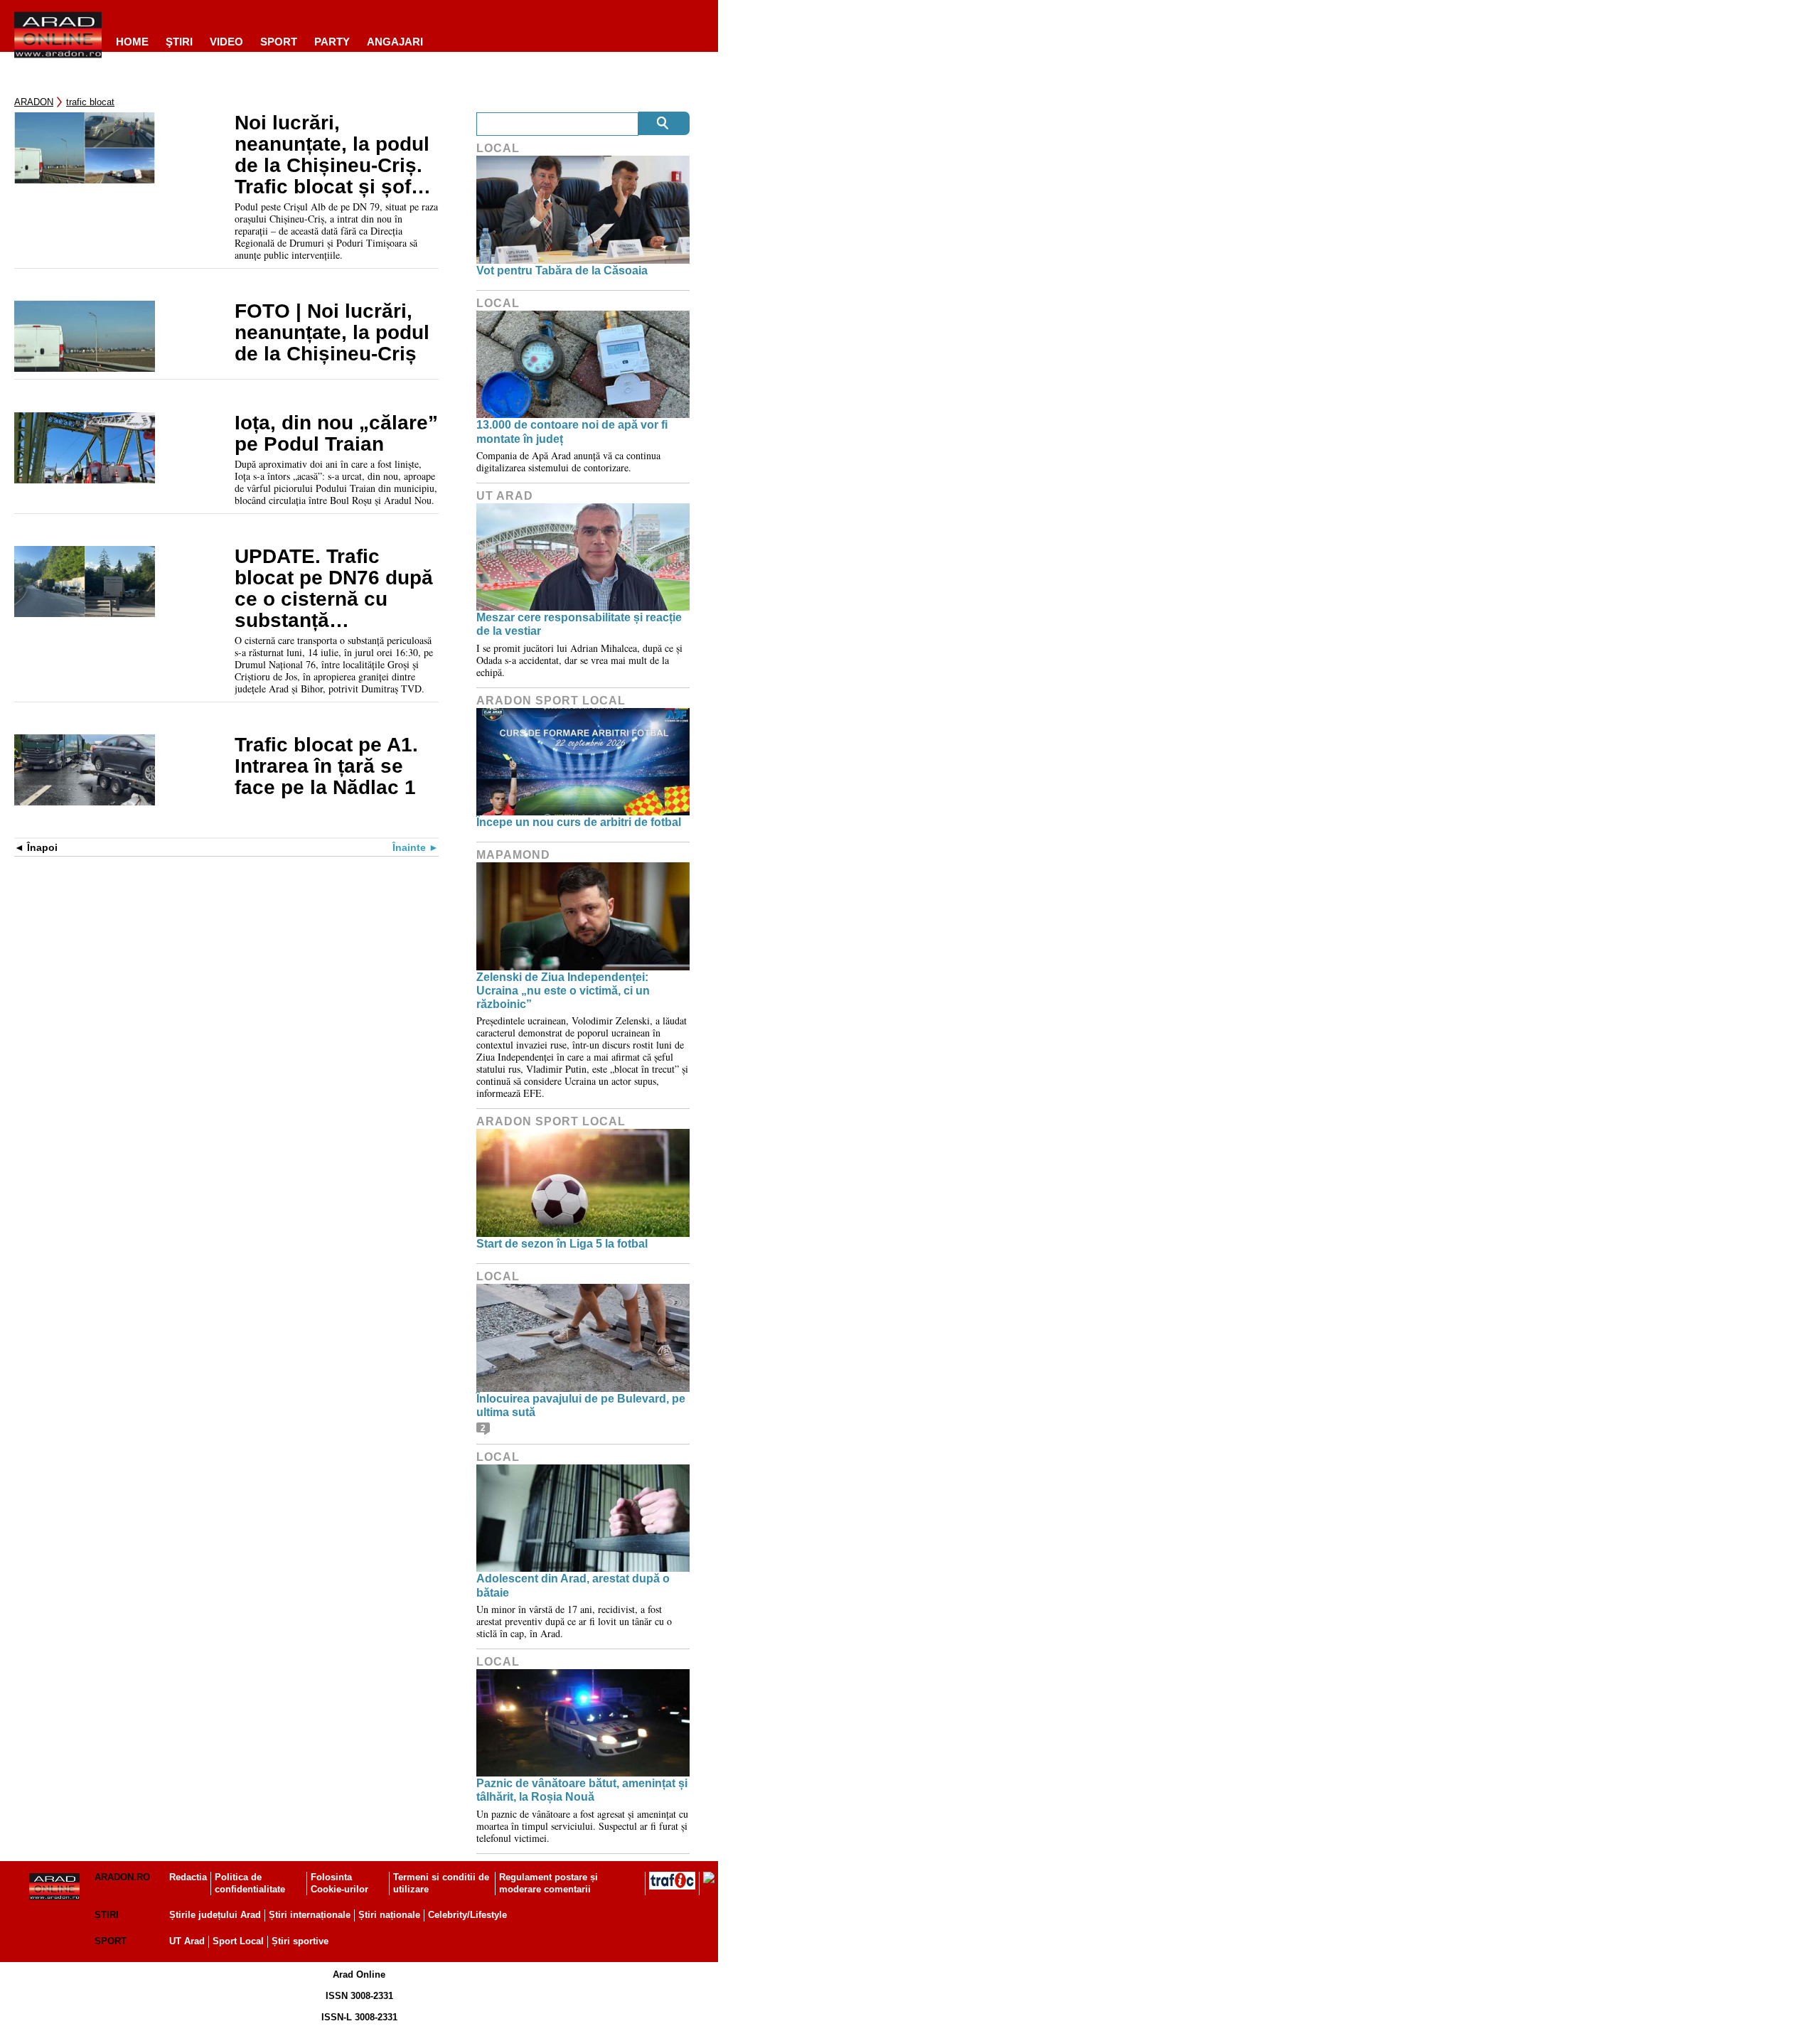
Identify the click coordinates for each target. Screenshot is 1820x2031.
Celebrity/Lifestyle (467, 1915)
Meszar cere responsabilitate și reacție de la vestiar (579, 624)
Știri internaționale (310, 1915)
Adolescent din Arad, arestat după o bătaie (573, 1585)
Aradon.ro (122, 1877)
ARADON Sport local (551, 701)
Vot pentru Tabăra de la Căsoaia (562, 270)
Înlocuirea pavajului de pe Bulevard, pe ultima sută (581, 1405)
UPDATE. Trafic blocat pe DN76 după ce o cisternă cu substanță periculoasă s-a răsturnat (334, 589)
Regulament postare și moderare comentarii (548, 1883)
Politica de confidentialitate (250, 1883)
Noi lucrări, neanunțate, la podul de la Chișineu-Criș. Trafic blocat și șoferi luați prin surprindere (336, 155)
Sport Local (238, 1941)
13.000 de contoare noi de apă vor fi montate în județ (572, 432)
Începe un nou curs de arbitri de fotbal (579, 822)
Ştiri (179, 42)
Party (332, 42)
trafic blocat (90, 102)
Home (132, 42)
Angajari (395, 42)
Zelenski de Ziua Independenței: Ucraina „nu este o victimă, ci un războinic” (563, 991)
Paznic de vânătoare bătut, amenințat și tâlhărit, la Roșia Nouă (582, 1790)
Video (226, 42)
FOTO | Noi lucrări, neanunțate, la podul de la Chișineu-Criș (332, 333)
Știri (107, 1915)
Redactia (188, 1877)
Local (498, 148)
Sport (279, 42)
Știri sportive (300, 1941)
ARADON (34, 102)
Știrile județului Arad (215, 1915)
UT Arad (505, 496)
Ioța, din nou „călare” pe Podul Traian (336, 434)
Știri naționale (389, 1915)
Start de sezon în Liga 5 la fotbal (562, 1244)
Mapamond (513, 855)
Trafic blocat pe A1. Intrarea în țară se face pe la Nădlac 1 (326, 766)
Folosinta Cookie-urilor (339, 1883)
